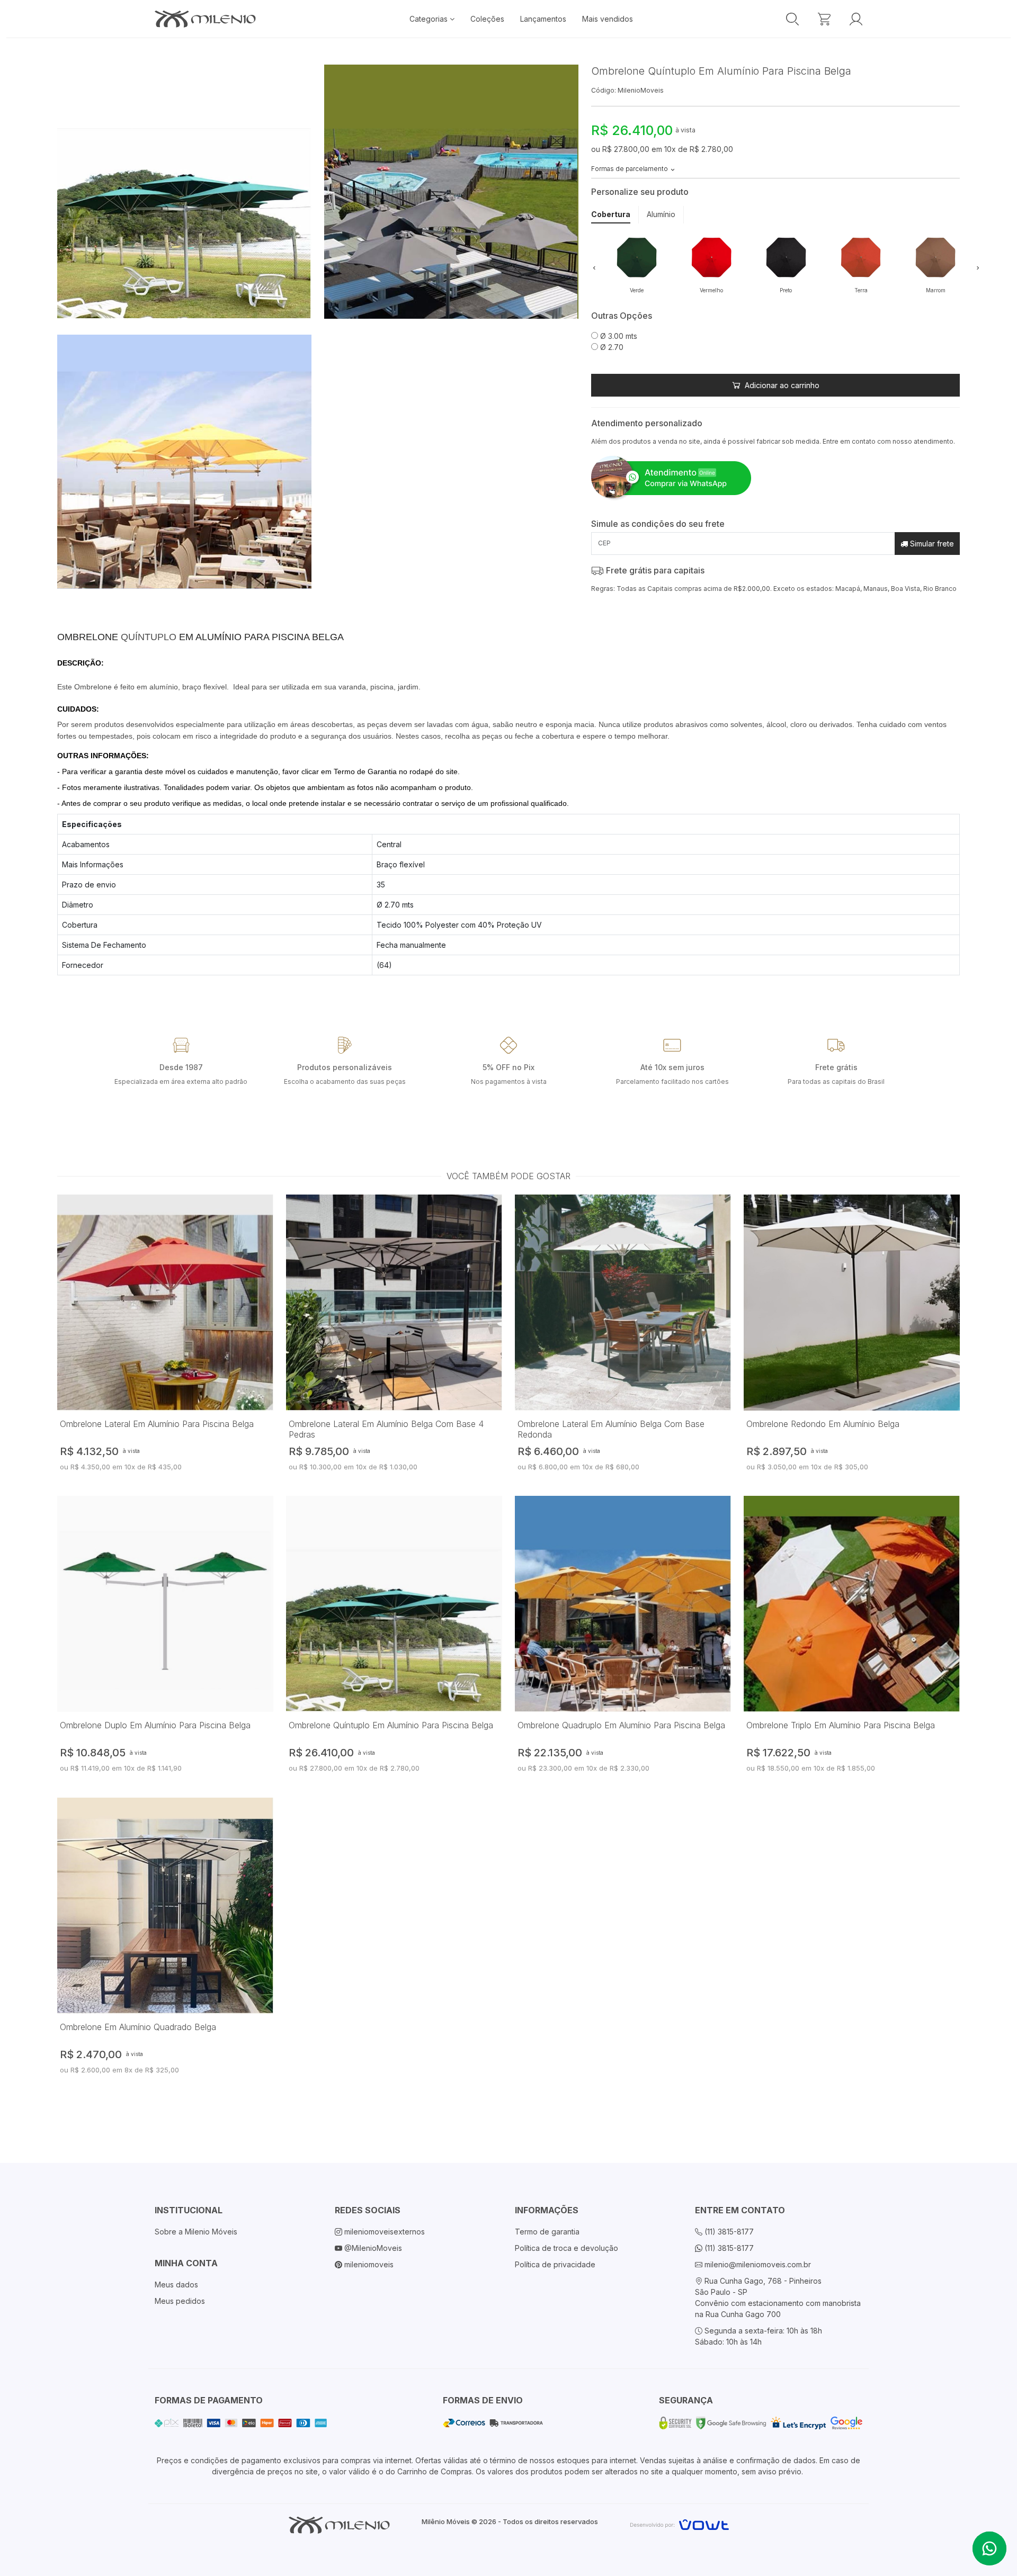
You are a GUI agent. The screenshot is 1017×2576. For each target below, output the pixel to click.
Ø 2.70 (611, 347)
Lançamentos (543, 19)
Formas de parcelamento (630, 169)
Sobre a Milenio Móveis (196, 2232)
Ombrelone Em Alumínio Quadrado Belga (138, 2027)
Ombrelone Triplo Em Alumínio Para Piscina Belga (841, 1725)
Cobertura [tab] (611, 214)
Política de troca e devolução (567, 2248)
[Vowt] (679, 2523)
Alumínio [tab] (661, 214)
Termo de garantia (547, 2232)
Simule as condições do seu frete (658, 524)
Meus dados (176, 2285)
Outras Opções (622, 316)
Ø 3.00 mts (618, 336)
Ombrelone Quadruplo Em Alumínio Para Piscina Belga (621, 1725)
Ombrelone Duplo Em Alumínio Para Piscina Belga (155, 1725)
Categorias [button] (430, 19)
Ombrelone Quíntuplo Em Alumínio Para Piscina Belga (391, 1725)
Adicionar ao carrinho (781, 385)
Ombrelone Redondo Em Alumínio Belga (823, 1424)
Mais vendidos (608, 19)
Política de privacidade (555, 2264)
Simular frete (931, 544)
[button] (594, 267)
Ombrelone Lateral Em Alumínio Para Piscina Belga (157, 1424)
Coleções (487, 19)
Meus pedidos (180, 2301)
